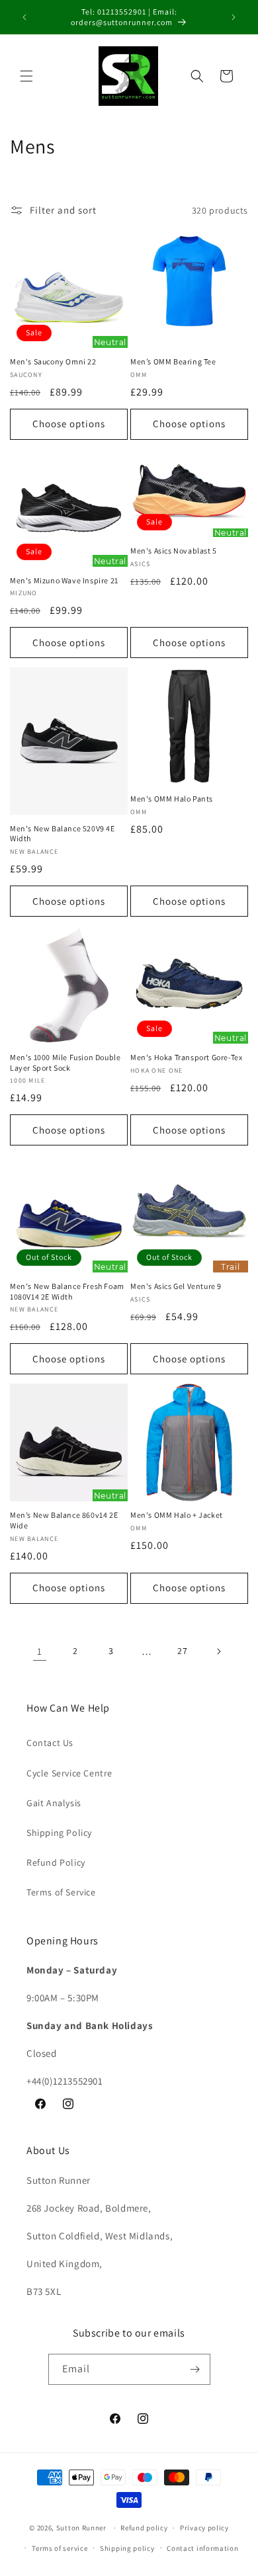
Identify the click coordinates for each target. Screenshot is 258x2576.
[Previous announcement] (24, 17)
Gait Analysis (54, 1803)
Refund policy (144, 2528)
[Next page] (218, 1651)
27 (182, 1651)
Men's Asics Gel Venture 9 (176, 1286)
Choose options (69, 424)
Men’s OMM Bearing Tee (173, 361)
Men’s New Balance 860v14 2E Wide (64, 1520)
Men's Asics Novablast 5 (174, 551)
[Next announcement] (234, 17)
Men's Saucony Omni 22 (53, 361)
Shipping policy (127, 2548)
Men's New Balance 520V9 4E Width (63, 834)
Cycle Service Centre (69, 1773)
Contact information (202, 2548)
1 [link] (40, 1651)
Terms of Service (61, 1892)
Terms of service (60, 2548)
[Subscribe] (195, 2369)
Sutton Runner (81, 2528)
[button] (26, 76)
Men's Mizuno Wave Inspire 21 (64, 580)
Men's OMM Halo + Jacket (177, 1515)
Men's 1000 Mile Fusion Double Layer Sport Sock (65, 1062)
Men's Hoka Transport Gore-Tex (186, 1057)
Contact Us (50, 1743)
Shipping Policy (59, 1833)
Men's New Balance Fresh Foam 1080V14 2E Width (67, 1291)
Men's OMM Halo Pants (172, 799)
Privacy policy (204, 2528)
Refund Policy (56, 1862)
